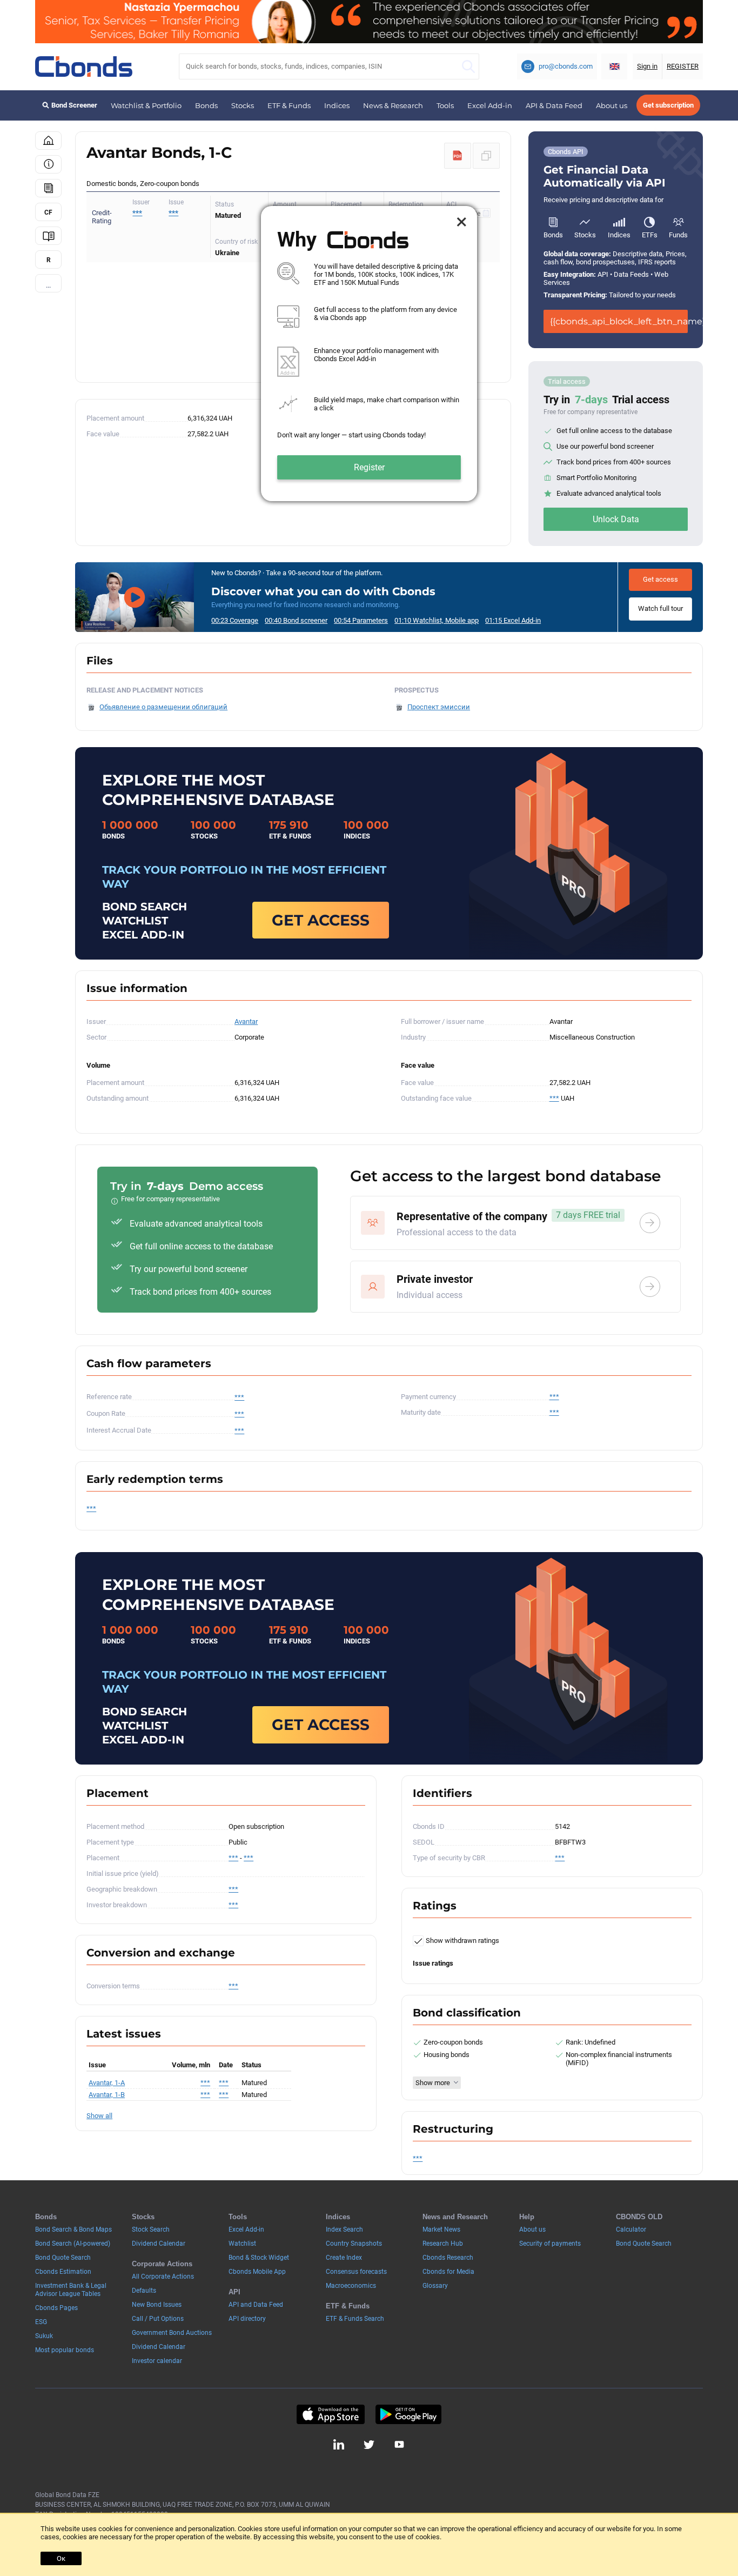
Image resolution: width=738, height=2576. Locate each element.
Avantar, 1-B (107, 2095)
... (48, 285)
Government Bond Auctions (172, 2333)
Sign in (647, 66)
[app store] (330, 2414)
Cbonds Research (448, 2258)
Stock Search (151, 2229)
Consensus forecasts (356, 2272)
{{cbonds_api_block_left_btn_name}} (619, 321)
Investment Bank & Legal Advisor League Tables (71, 2290)
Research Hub (443, 2244)
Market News (441, 2229)
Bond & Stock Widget (259, 2258)
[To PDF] (458, 156)
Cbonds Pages (56, 2308)
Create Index (344, 2258)
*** (173, 213)
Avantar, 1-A (107, 2083)
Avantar (246, 1021)
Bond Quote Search (63, 2258)
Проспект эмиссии (439, 707)
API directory (247, 2319)
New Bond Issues (157, 2305)
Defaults (144, 2291)
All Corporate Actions (163, 2277)
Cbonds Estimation (63, 2272)
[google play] (408, 2414)
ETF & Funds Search (355, 2319)
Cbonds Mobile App (257, 2272)
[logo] (84, 66)
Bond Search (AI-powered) (73, 2244)
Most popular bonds (65, 2350)
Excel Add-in (490, 105)
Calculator (631, 2229)
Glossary (435, 2286)
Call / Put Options (158, 2319)
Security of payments (550, 2244)
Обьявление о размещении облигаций (163, 707)
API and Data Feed (256, 2305)
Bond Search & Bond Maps (73, 2229)
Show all (99, 2116)
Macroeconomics (351, 2286)
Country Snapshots (354, 2244)
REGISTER (683, 66)
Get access (660, 579)
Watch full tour (660, 608)
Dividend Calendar (159, 2244)
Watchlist (242, 2244)
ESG (41, 2322)
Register (369, 467)
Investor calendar (157, 2361)
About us (612, 105)
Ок (61, 2558)
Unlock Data (616, 519)
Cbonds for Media (448, 2272)
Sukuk (44, 2336)
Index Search (344, 2229)
